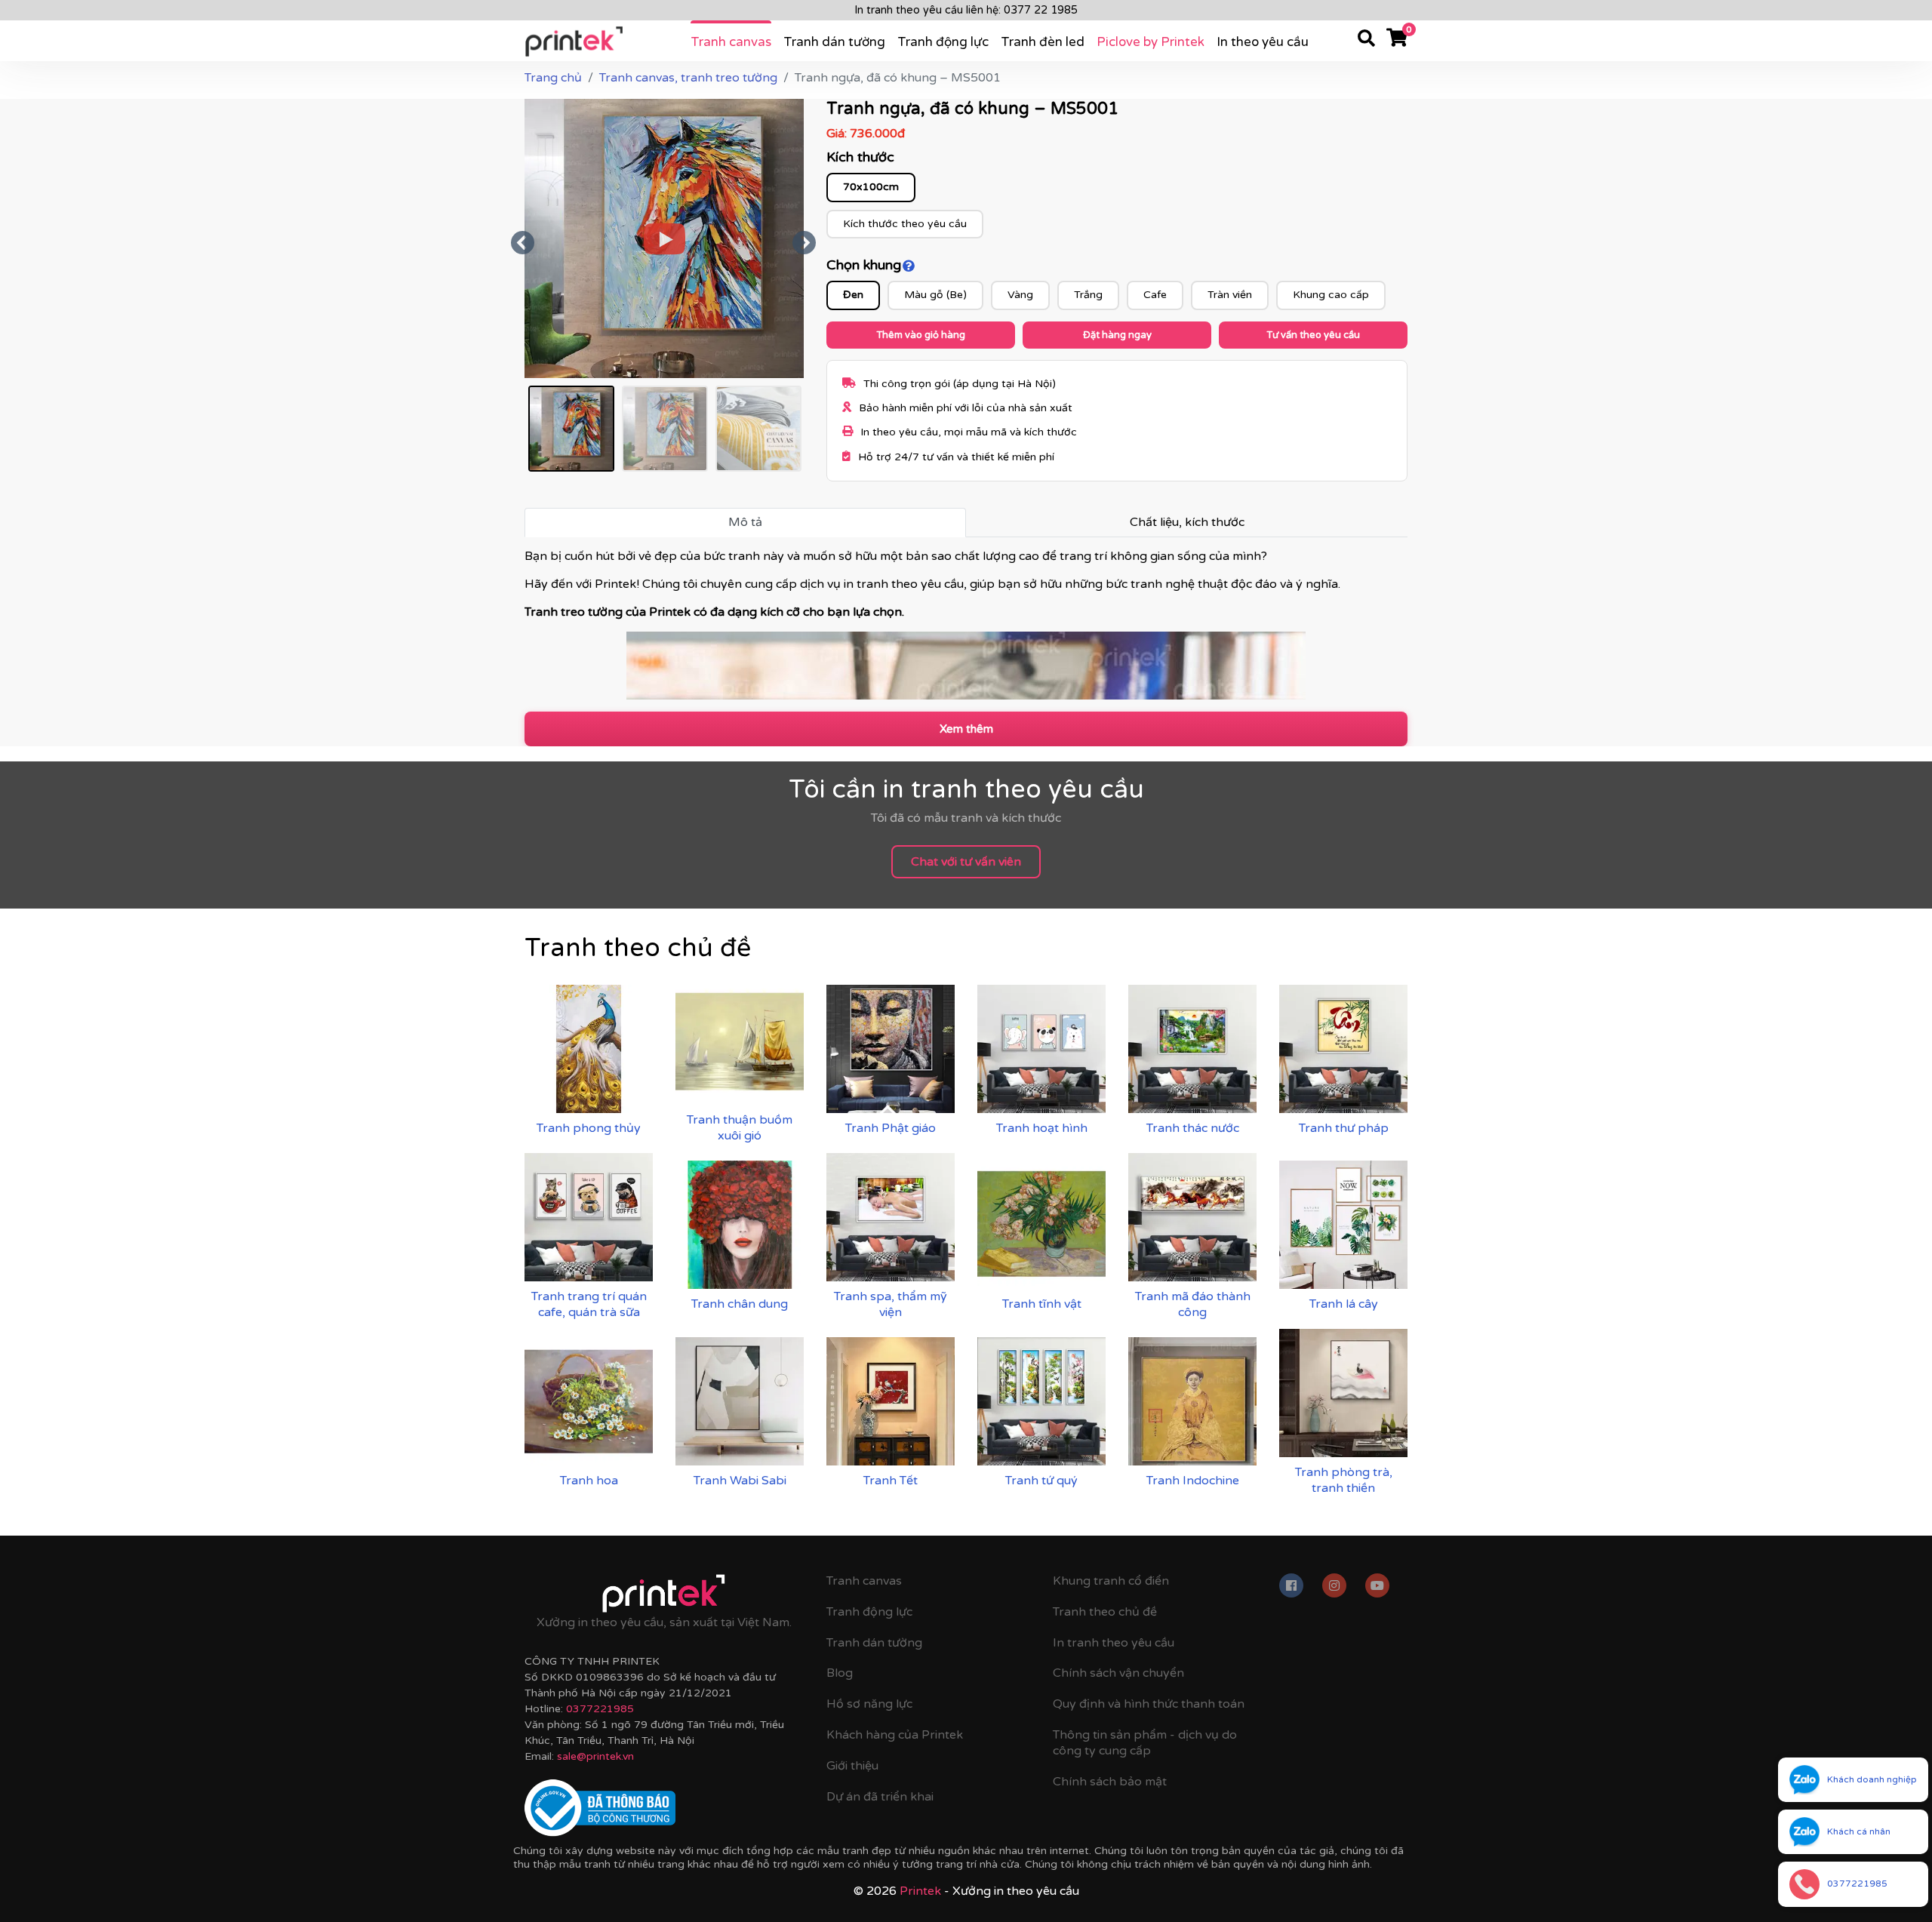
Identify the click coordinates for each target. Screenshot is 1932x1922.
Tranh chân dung (740, 1304)
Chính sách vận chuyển (1118, 1673)
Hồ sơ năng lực (869, 1704)
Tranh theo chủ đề (1105, 1612)
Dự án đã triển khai (880, 1797)
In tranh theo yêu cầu (1114, 1643)
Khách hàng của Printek (895, 1735)
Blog (840, 1673)
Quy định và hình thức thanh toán (1149, 1704)
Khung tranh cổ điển (1111, 1581)
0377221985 (600, 1709)
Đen (853, 295)
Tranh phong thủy (589, 1128)
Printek (920, 1891)
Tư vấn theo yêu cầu (1313, 335)
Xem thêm (966, 729)
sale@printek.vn (595, 1756)
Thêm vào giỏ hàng (921, 335)
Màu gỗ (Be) (935, 295)
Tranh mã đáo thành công (1193, 1304)
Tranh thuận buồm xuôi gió (740, 1128)
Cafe (1155, 295)
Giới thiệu (852, 1766)
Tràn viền (1230, 295)
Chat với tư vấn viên (966, 862)
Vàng (1020, 295)
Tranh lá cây (1344, 1304)
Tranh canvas (731, 42)
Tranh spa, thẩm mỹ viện (891, 1304)
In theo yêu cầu (1263, 42)
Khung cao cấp (1331, 295)
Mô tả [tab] (745, 522)
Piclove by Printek (1151, 42)
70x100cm (871, 187)
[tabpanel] (966, 624)
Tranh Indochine (1193, 1481)
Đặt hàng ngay (1117, 335)
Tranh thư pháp (1344, 1128)
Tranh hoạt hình (1042, 1128)
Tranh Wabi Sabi (740, 1481)
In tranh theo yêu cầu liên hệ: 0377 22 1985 (966, 10)
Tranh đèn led (1043, 42)
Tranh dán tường (834, 42)
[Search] (1366, 41)
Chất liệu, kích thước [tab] (1187, 522)
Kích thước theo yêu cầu (905, 224)
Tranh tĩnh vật (1042, 1304)
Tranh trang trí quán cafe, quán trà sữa (589, 1304)
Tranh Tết (891, 1481)
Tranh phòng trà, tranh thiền (1344, 1480)
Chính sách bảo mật (1110, 1782)
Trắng (1088, 295)
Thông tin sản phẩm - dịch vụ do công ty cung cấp (1145, 1743)
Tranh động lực (943, 42)
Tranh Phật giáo (891, 1128)
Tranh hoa (589, 1481)
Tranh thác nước (1193, 1128)
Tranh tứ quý (1041, 1481)
